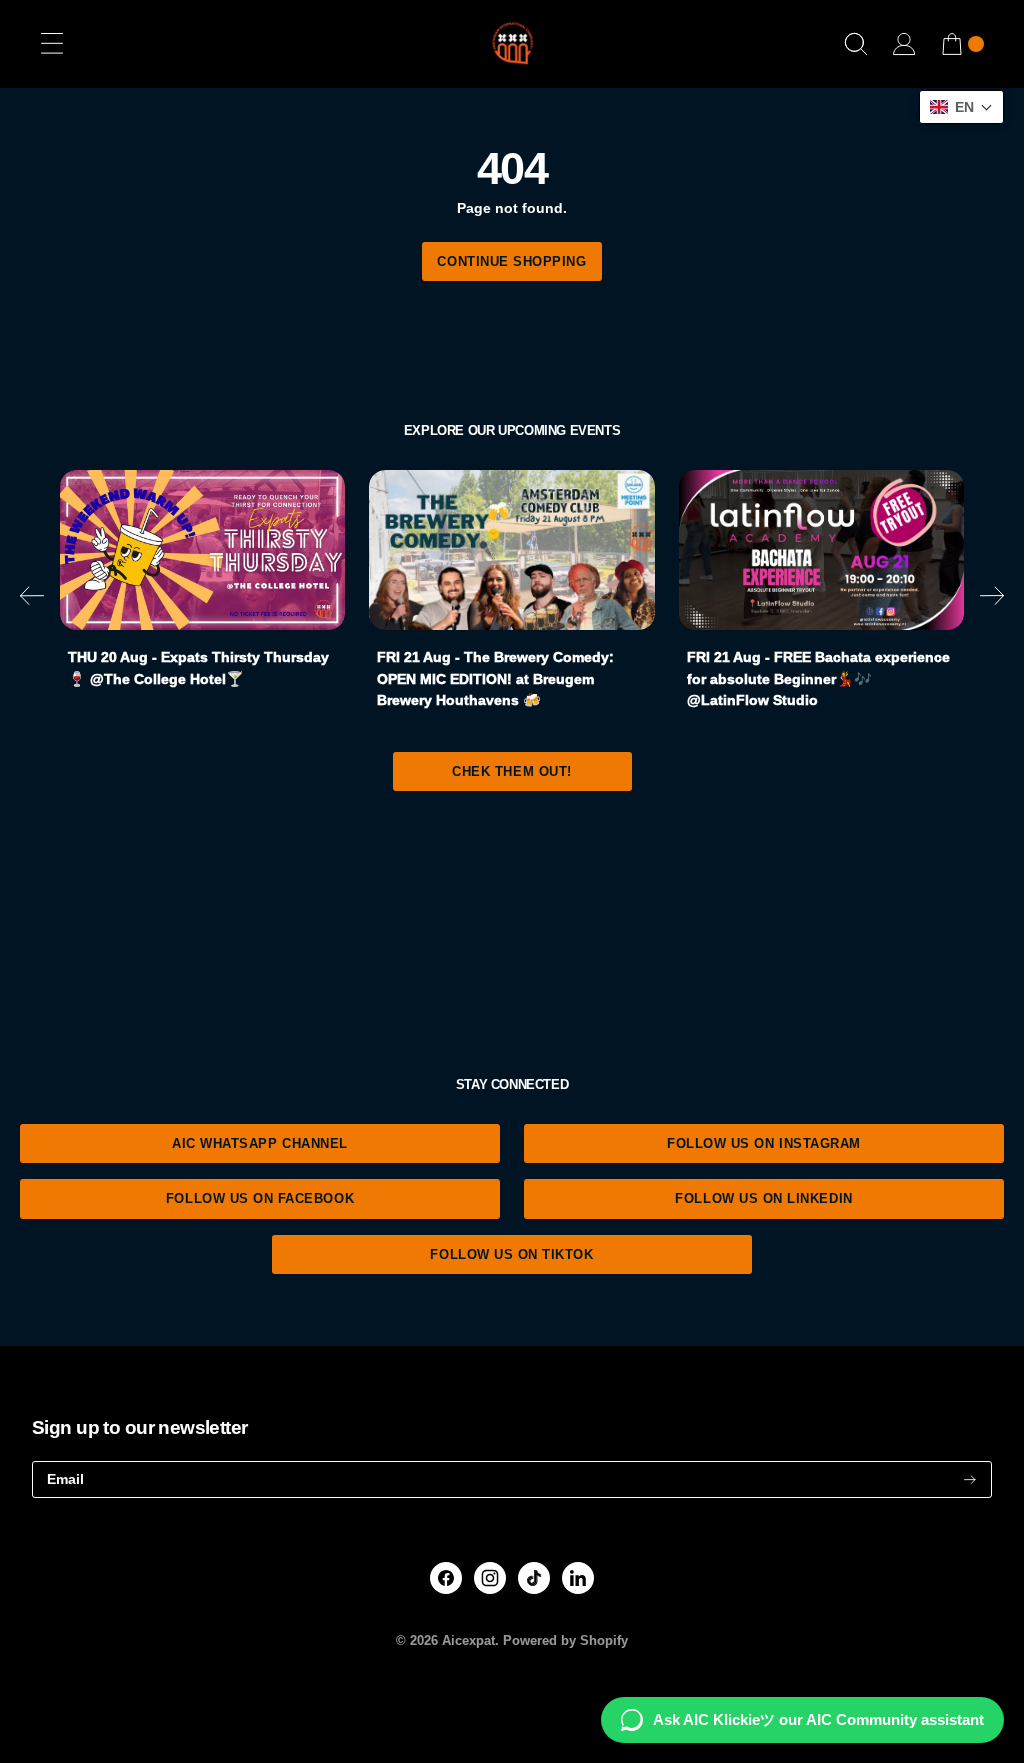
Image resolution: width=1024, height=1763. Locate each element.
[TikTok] (534, 1578)
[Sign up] (970, 1479)
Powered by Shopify (565, 1641)
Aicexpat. (470, 1641)
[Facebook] (446, 1578)
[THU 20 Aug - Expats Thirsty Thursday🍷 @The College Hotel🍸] (202, 550)
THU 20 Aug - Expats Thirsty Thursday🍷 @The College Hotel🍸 (198, 668)
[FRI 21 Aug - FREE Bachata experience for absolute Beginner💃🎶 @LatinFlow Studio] (821, 550)
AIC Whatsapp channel (260, 1143)
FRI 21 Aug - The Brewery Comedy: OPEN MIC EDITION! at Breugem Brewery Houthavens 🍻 (495, 678)
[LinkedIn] (578, 1578)
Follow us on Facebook (260, 1198)
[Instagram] (490, 1578)
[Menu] (52, 44)
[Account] (904, 44)
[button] (32, 598)
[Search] (856, 44)
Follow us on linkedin (763, 1198)
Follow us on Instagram (764, 1143)
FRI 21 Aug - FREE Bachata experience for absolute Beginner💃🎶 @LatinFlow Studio (818, 678)
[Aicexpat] (512, 44)
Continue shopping (511, 261)
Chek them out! (511, 771)
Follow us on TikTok (511, 1254)
